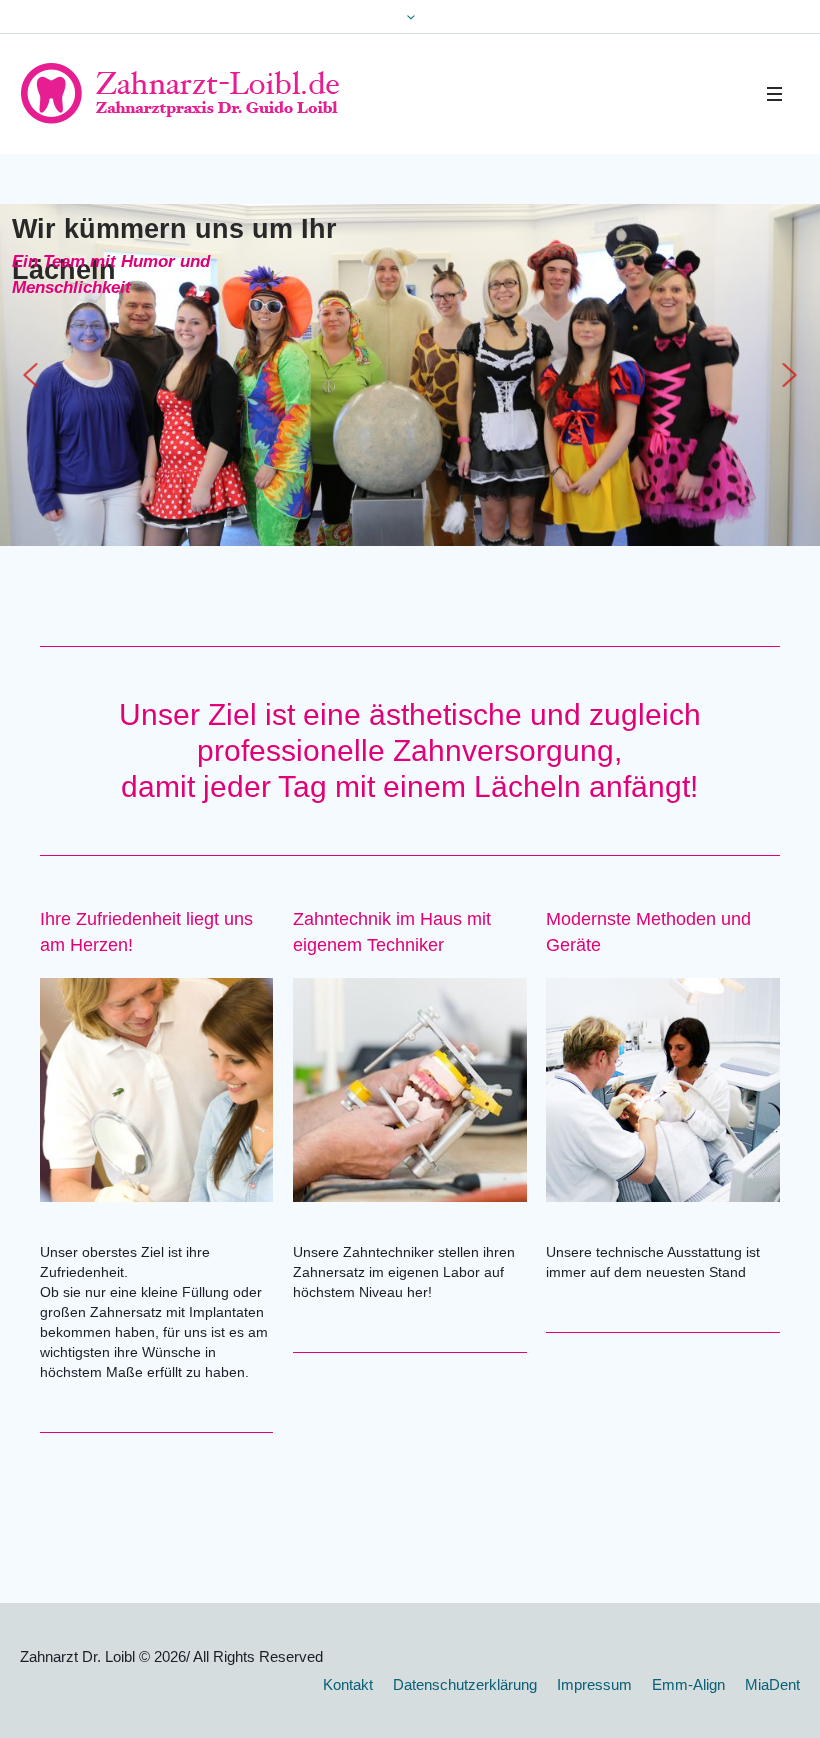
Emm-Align (688, 1684)
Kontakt (348, 1684)
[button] (30, 375)
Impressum (594, 1684)
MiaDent (772, 1684)
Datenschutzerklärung (465, 1684)
